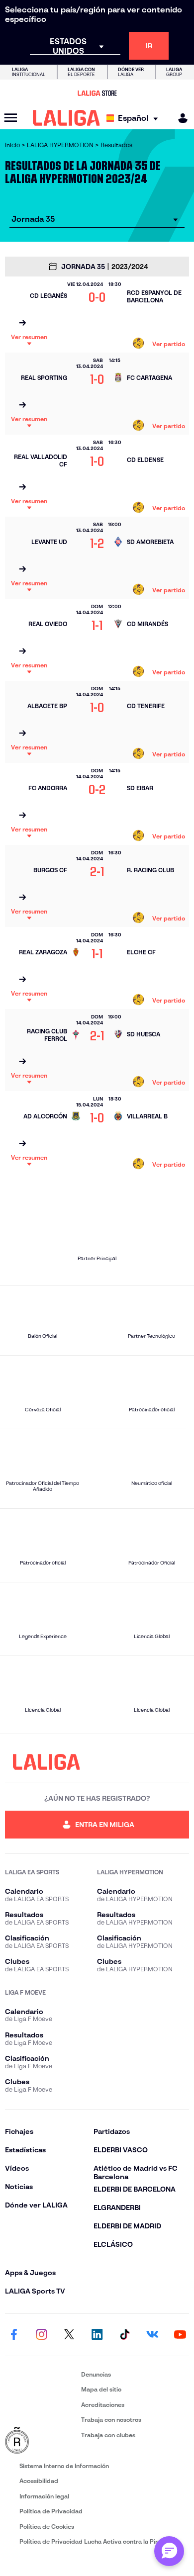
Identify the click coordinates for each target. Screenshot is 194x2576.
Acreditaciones (103, 2405)
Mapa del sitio (101, 2389)
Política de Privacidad (51, 2511)
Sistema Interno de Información (64, 2466)
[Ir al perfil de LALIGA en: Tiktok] (125, 2335)
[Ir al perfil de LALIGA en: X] (69, 2335)
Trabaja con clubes (108, 2435)
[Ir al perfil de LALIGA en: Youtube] (180, 2335)
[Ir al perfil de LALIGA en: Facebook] (14, 2335)
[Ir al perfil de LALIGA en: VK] (152, 2335)
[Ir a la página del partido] (22, 323)
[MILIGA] (180, 118)
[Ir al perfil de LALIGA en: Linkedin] (97, 2335)
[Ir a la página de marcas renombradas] (41, 2441)
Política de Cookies (47, 2527)
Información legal (44, 2496)
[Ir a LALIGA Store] (97, 93)
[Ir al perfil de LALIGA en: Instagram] (42, 2335)
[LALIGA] (66, 118)
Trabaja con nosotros (111, 2420)
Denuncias (96, 2374)
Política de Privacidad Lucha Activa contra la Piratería (97, 2541)
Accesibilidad (39, 2481)
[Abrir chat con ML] (169, 2551)
